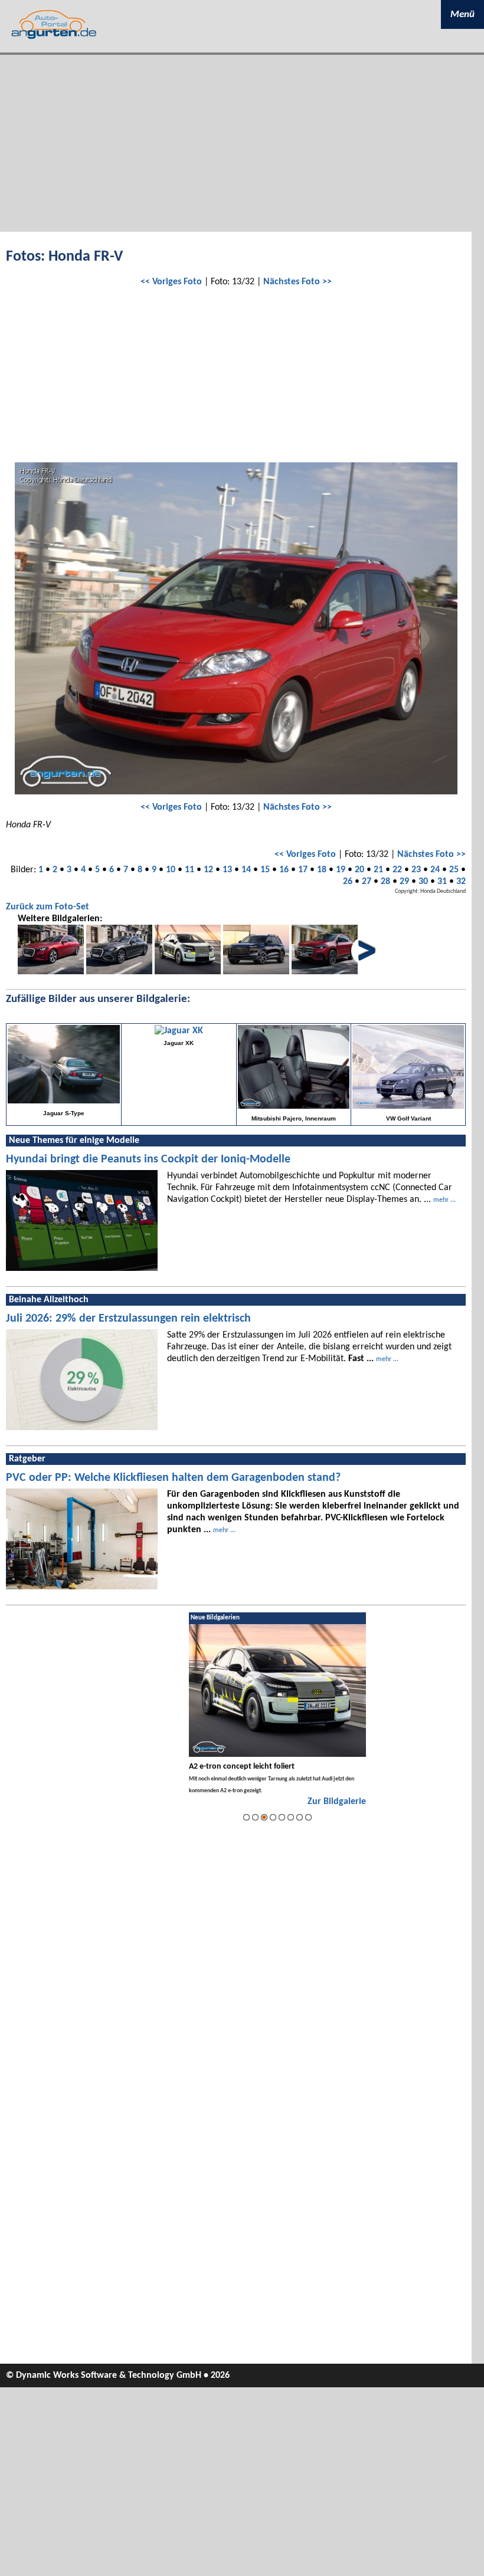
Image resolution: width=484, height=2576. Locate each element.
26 (348, 882)
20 (359, 870)
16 (284, 870)
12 (208, 870)
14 (246, 870)
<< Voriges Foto (171, 282)
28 (385, 882)
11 (189, 870)
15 (265, 870)
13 (227, 870)
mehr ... (444, 1200)
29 (404, 882)
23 (416, 870)
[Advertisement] (242, 143)
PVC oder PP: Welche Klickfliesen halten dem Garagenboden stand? (173, 1478)
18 (322, 870)
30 (423, 882)
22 (397, 870)
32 (461, 882)
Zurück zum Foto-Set (48, 907)
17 (303, 870)
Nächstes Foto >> (297, 282)
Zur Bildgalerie (337, 1802)
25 (454, 870)
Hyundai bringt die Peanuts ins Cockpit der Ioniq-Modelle (148, 1159)
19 (341, 870)
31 (442, 882)
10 (171, 870)
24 (435, 870)
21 (378, 870)
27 (367, 882)
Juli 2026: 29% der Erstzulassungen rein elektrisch (128, 1319)
